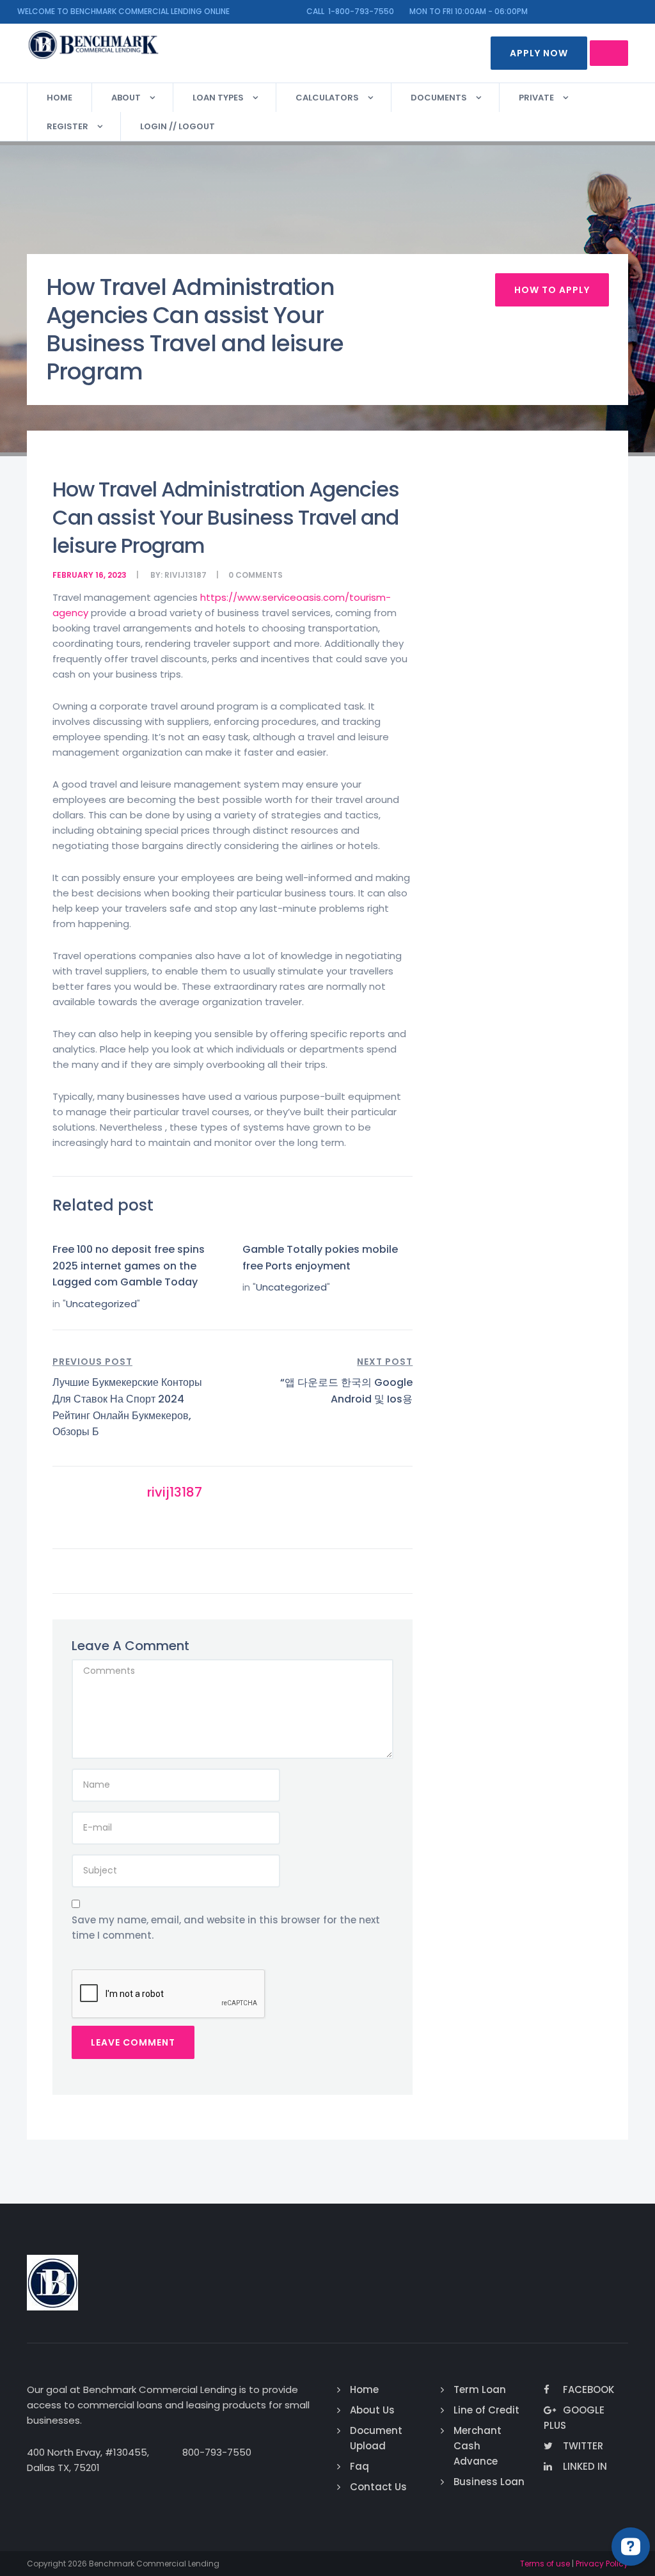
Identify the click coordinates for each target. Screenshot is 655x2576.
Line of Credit (486, 2410)
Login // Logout (178, 126)
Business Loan (489, 2482)
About (126, 98)
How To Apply (552, 290)
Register (67, 126)
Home (59, 98)
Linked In (585, 2466)
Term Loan (480, 2389)
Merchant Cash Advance (477, 2446)
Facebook (588, 2389)
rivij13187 (185, 575)
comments (259, 575)
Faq (359, 2466)
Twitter (583, 2446)
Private (536, 98)
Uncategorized (101, 1304)
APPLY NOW (539, 53)
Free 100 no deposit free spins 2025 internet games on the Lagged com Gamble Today (129, 1266)
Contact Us (378, 2487)
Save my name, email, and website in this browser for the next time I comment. (226, 1928)
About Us (372, 2410)
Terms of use (545, 2564)
